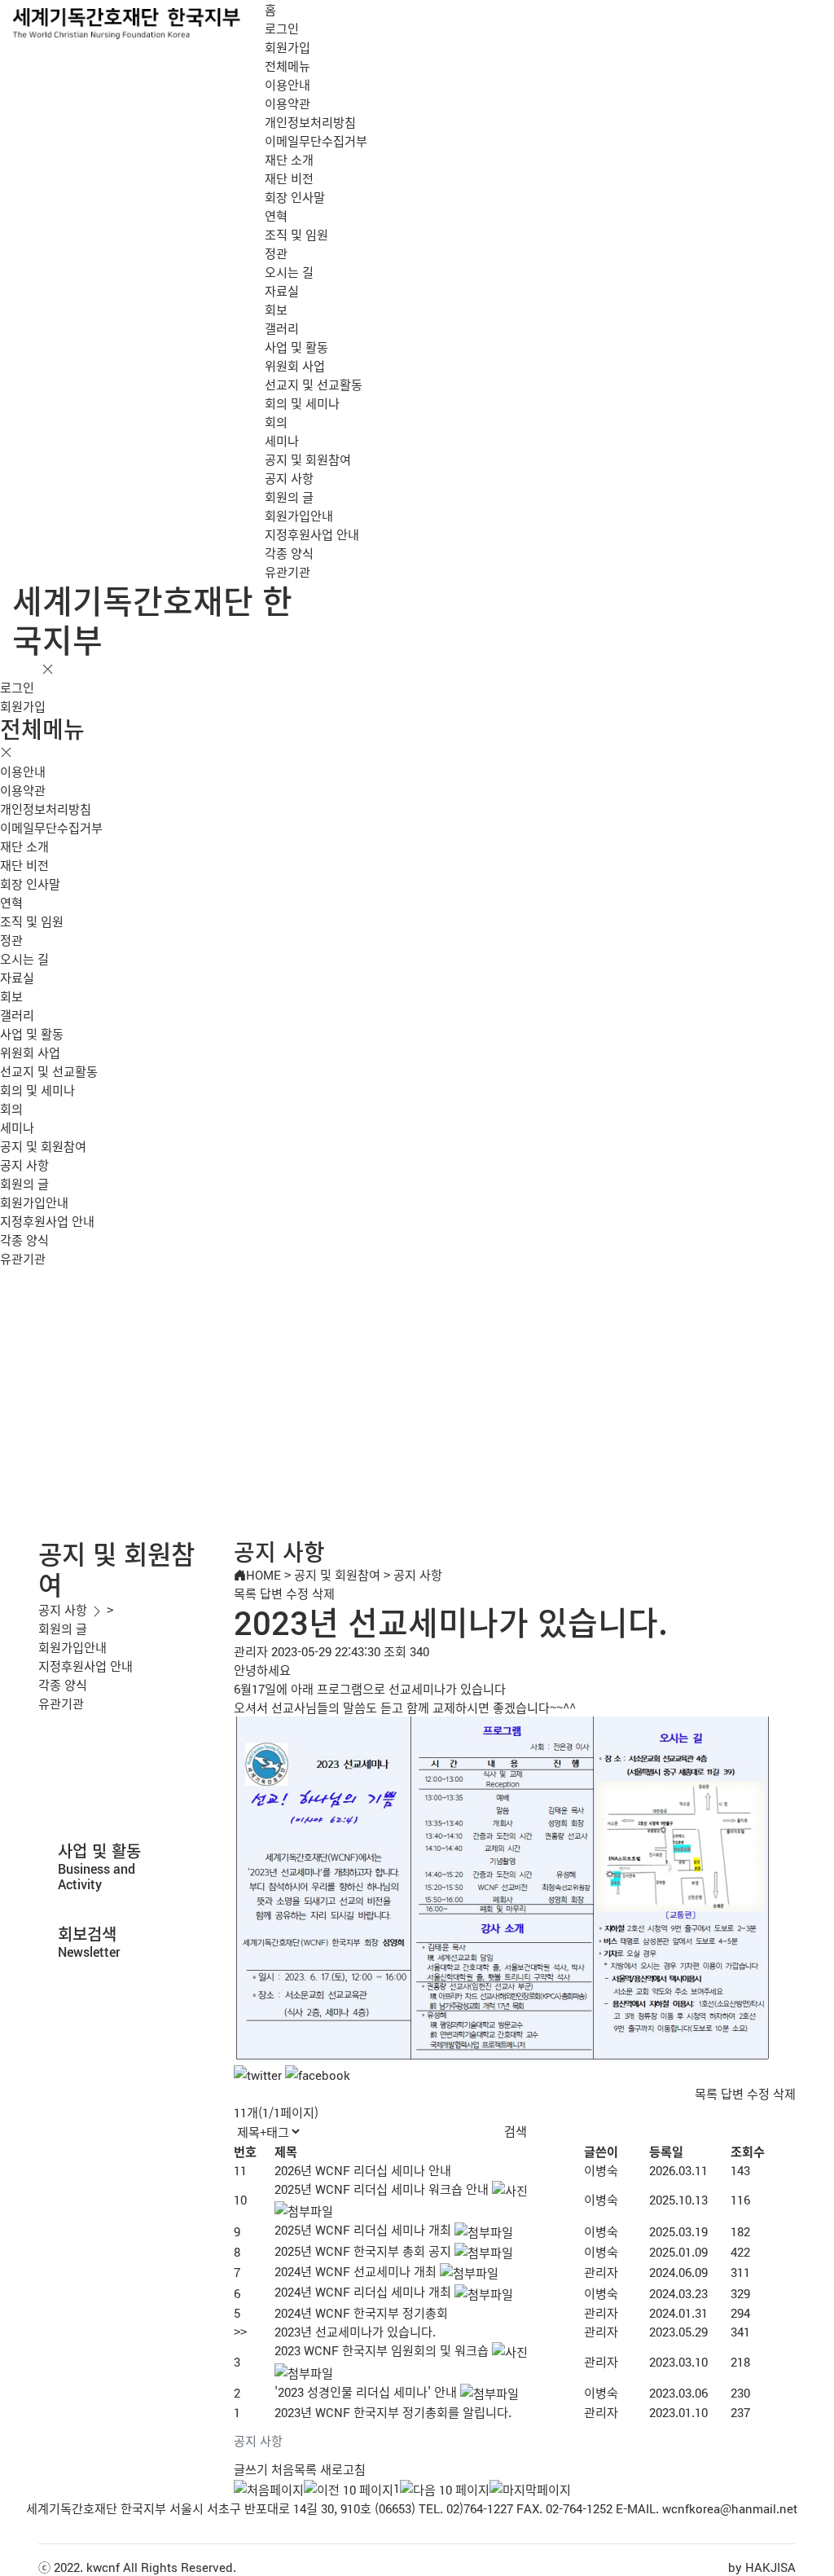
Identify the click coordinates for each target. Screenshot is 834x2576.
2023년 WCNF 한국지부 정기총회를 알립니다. (393, 2412)
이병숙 (601, 2170)
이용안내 (288, 84)
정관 (276, 253)
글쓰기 (251, 2469)
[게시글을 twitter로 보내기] (258, 2075)
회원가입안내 (299, 515)
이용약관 (288, 103)
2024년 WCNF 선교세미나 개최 (356, 2271)
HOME (263, 1574)
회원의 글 (289, 497)
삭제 (323, 1593)
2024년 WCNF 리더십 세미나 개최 (363, 2291)
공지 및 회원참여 (308, 459)
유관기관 (288, 571)
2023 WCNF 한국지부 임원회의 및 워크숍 (382, 2350)
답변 (271, 1593)
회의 (276, 422)
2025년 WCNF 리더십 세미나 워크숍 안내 (382, 2189)
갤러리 (282, 328)
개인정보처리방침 (310, 122)
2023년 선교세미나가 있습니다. (355, 2331)
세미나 (282, 440)
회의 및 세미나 (302, 403)
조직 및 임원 (296, 234)
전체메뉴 (288, 66)
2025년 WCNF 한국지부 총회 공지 (363, 2251)
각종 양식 (289, 553)
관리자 (601, 2272)
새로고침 (343, 2469)
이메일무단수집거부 (316, 141)
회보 (276, 309)
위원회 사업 (295, 365)
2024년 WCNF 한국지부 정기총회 (361, 2312)
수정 (297, 1593)
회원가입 (288, 47)
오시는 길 (289, 272)
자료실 (282, 290)
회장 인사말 (295, 197)
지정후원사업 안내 (312, 534)
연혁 (276, 215)
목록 (245, 1593)
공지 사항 (289, 478)
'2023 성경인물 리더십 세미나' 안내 (366, 2391)
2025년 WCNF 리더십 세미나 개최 (363, 2229)
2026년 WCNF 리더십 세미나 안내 (363, 2170)
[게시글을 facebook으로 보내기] (318, 2075)
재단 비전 (289, 178)
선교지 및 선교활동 (314, 384)
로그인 (282, 28)
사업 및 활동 (296, 347)
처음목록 (294, 2469)
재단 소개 (289, 159)
